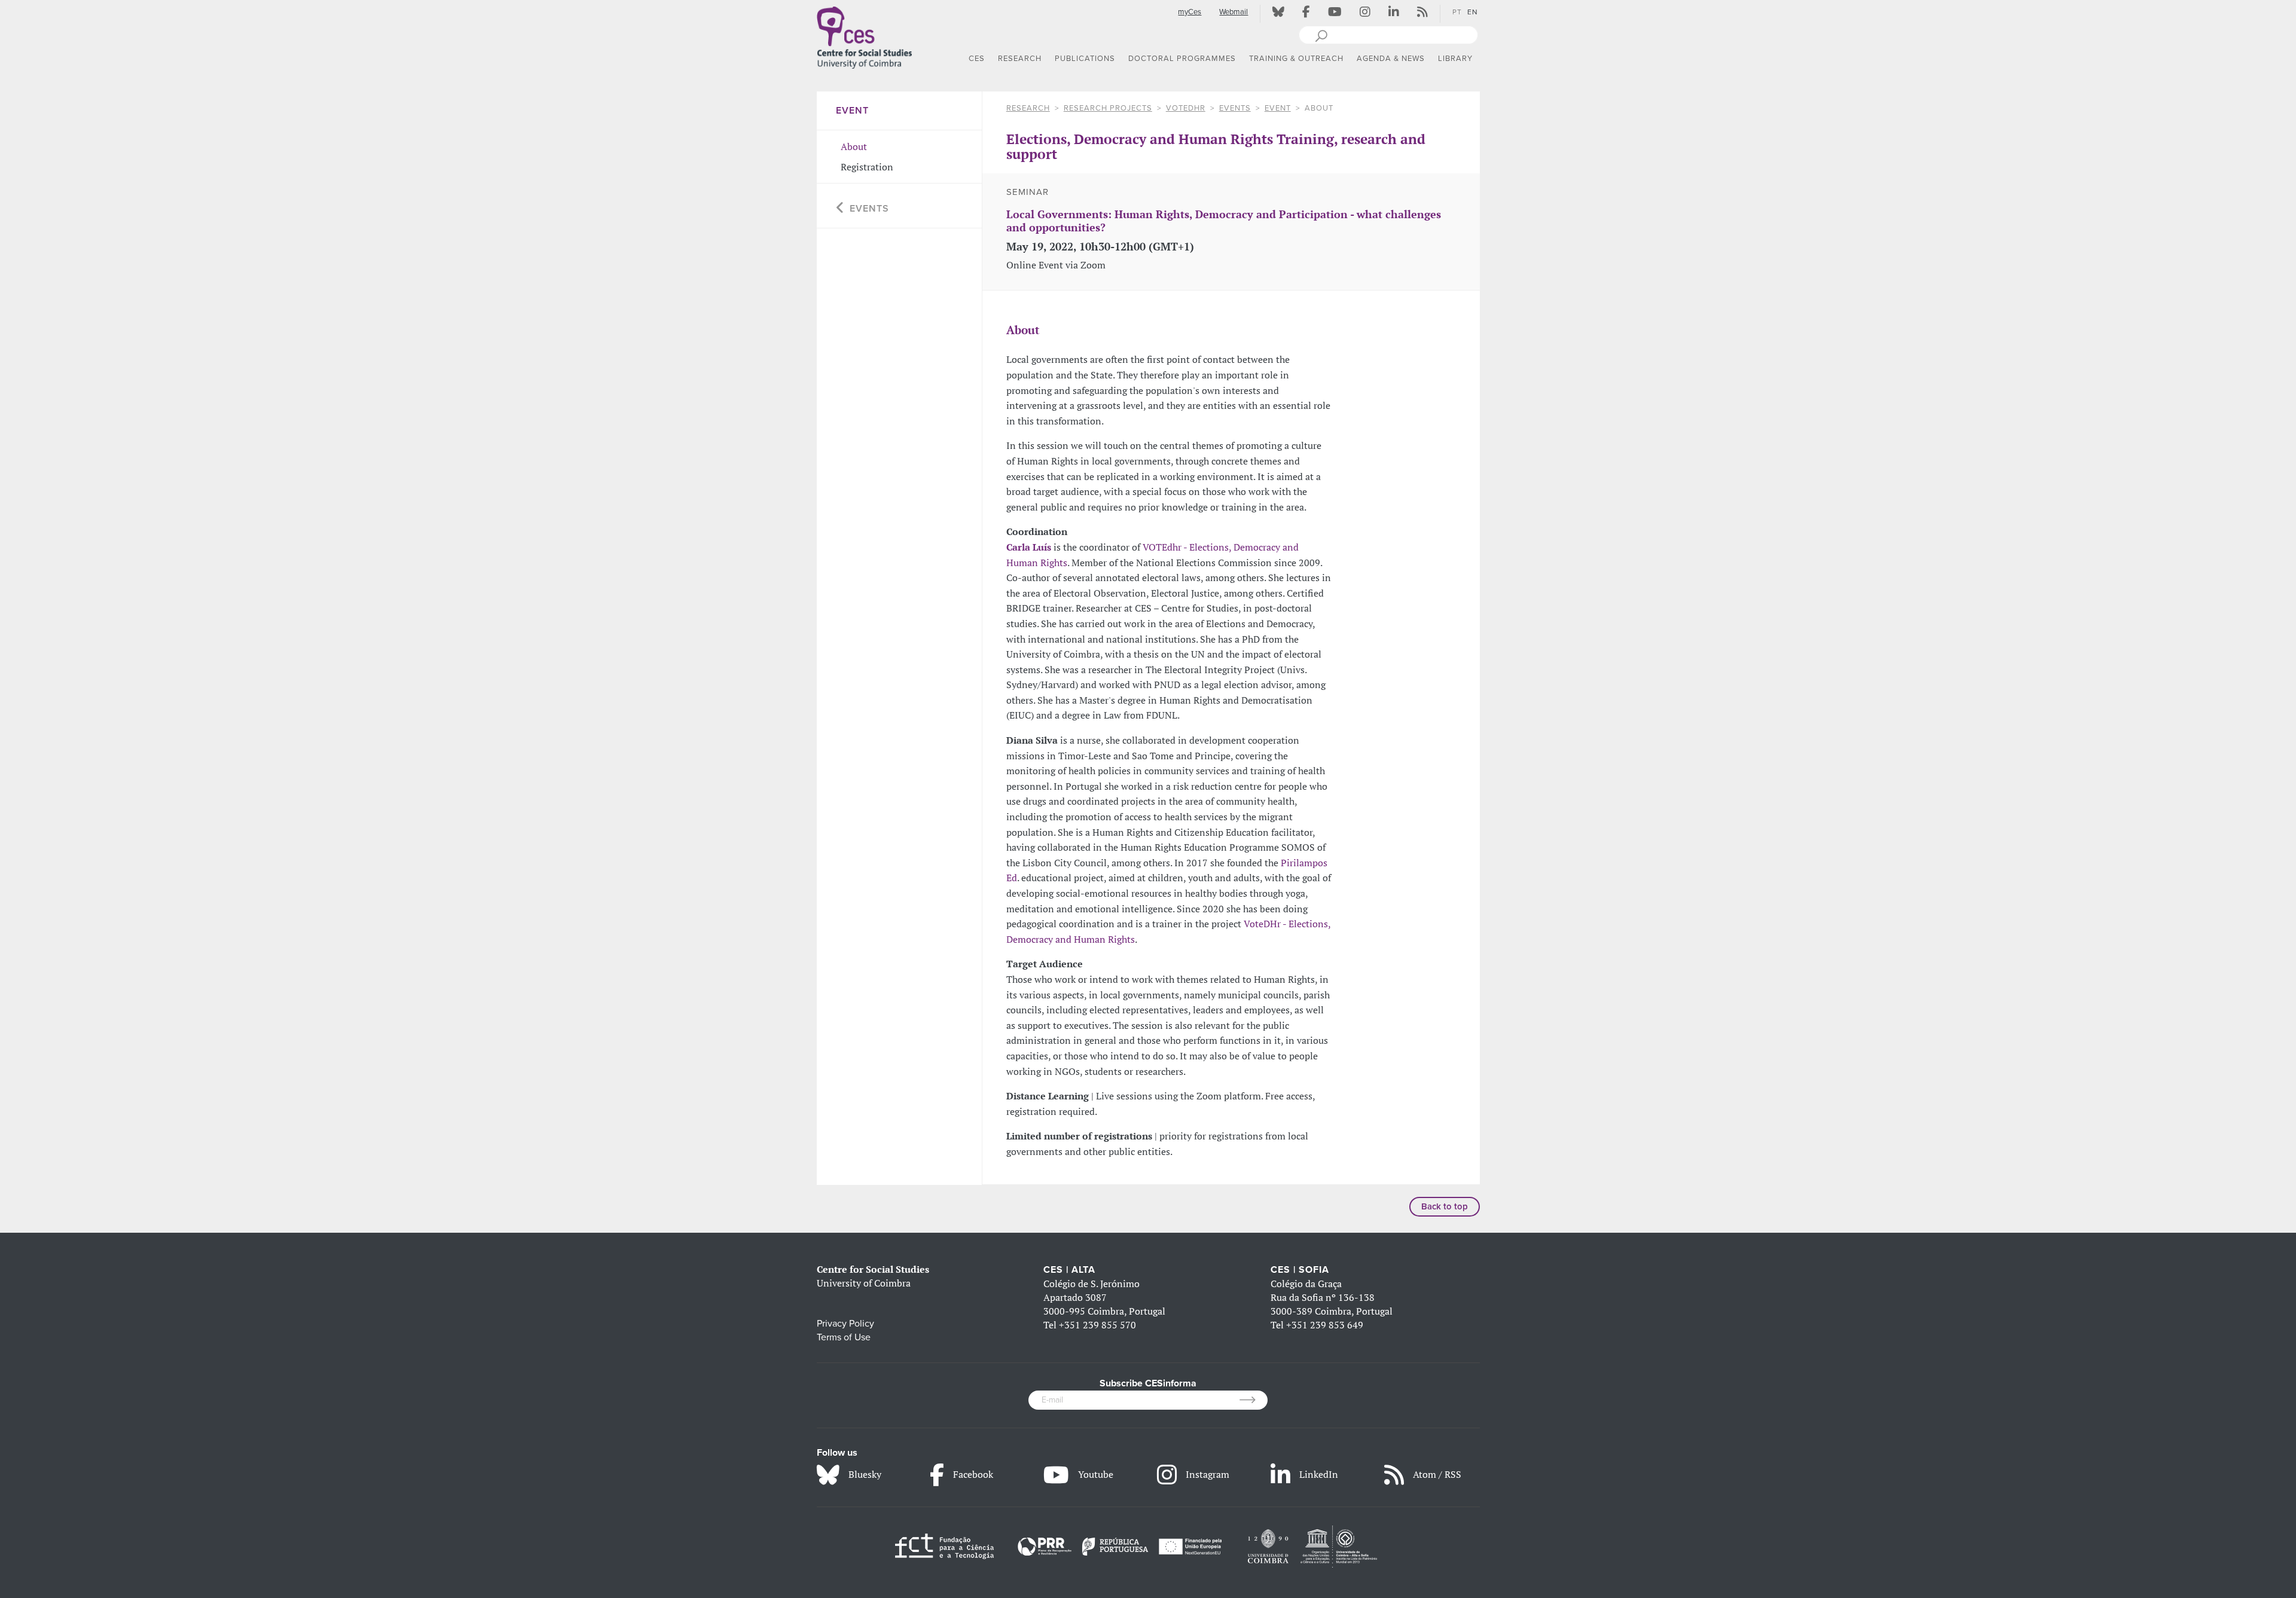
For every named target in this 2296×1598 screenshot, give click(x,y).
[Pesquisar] (1321, 35)
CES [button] (977, 59)
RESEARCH (1028, 108)
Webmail (1234, 12)
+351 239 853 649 (1325, 1325)
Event (1278, 108)
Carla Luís (1029, 547)
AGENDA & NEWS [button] (1391, 59)
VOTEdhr (1186, 108)
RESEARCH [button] (1020, 59)
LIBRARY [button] (1455, 59)
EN (1473, 12)
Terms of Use (844, 1337)
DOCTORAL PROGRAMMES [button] (1182, 59)
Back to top (1445, 1206)
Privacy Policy (845, 1324)
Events (1235, 108)
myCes (1190, 12)
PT (1457, 12)
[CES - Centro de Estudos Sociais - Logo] (865, 35)
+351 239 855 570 (1097, 1325)
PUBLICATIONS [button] (1085, 59)
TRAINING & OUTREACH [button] (1296, 59)
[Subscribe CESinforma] (1254, 1400)
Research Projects (1108, 108)
